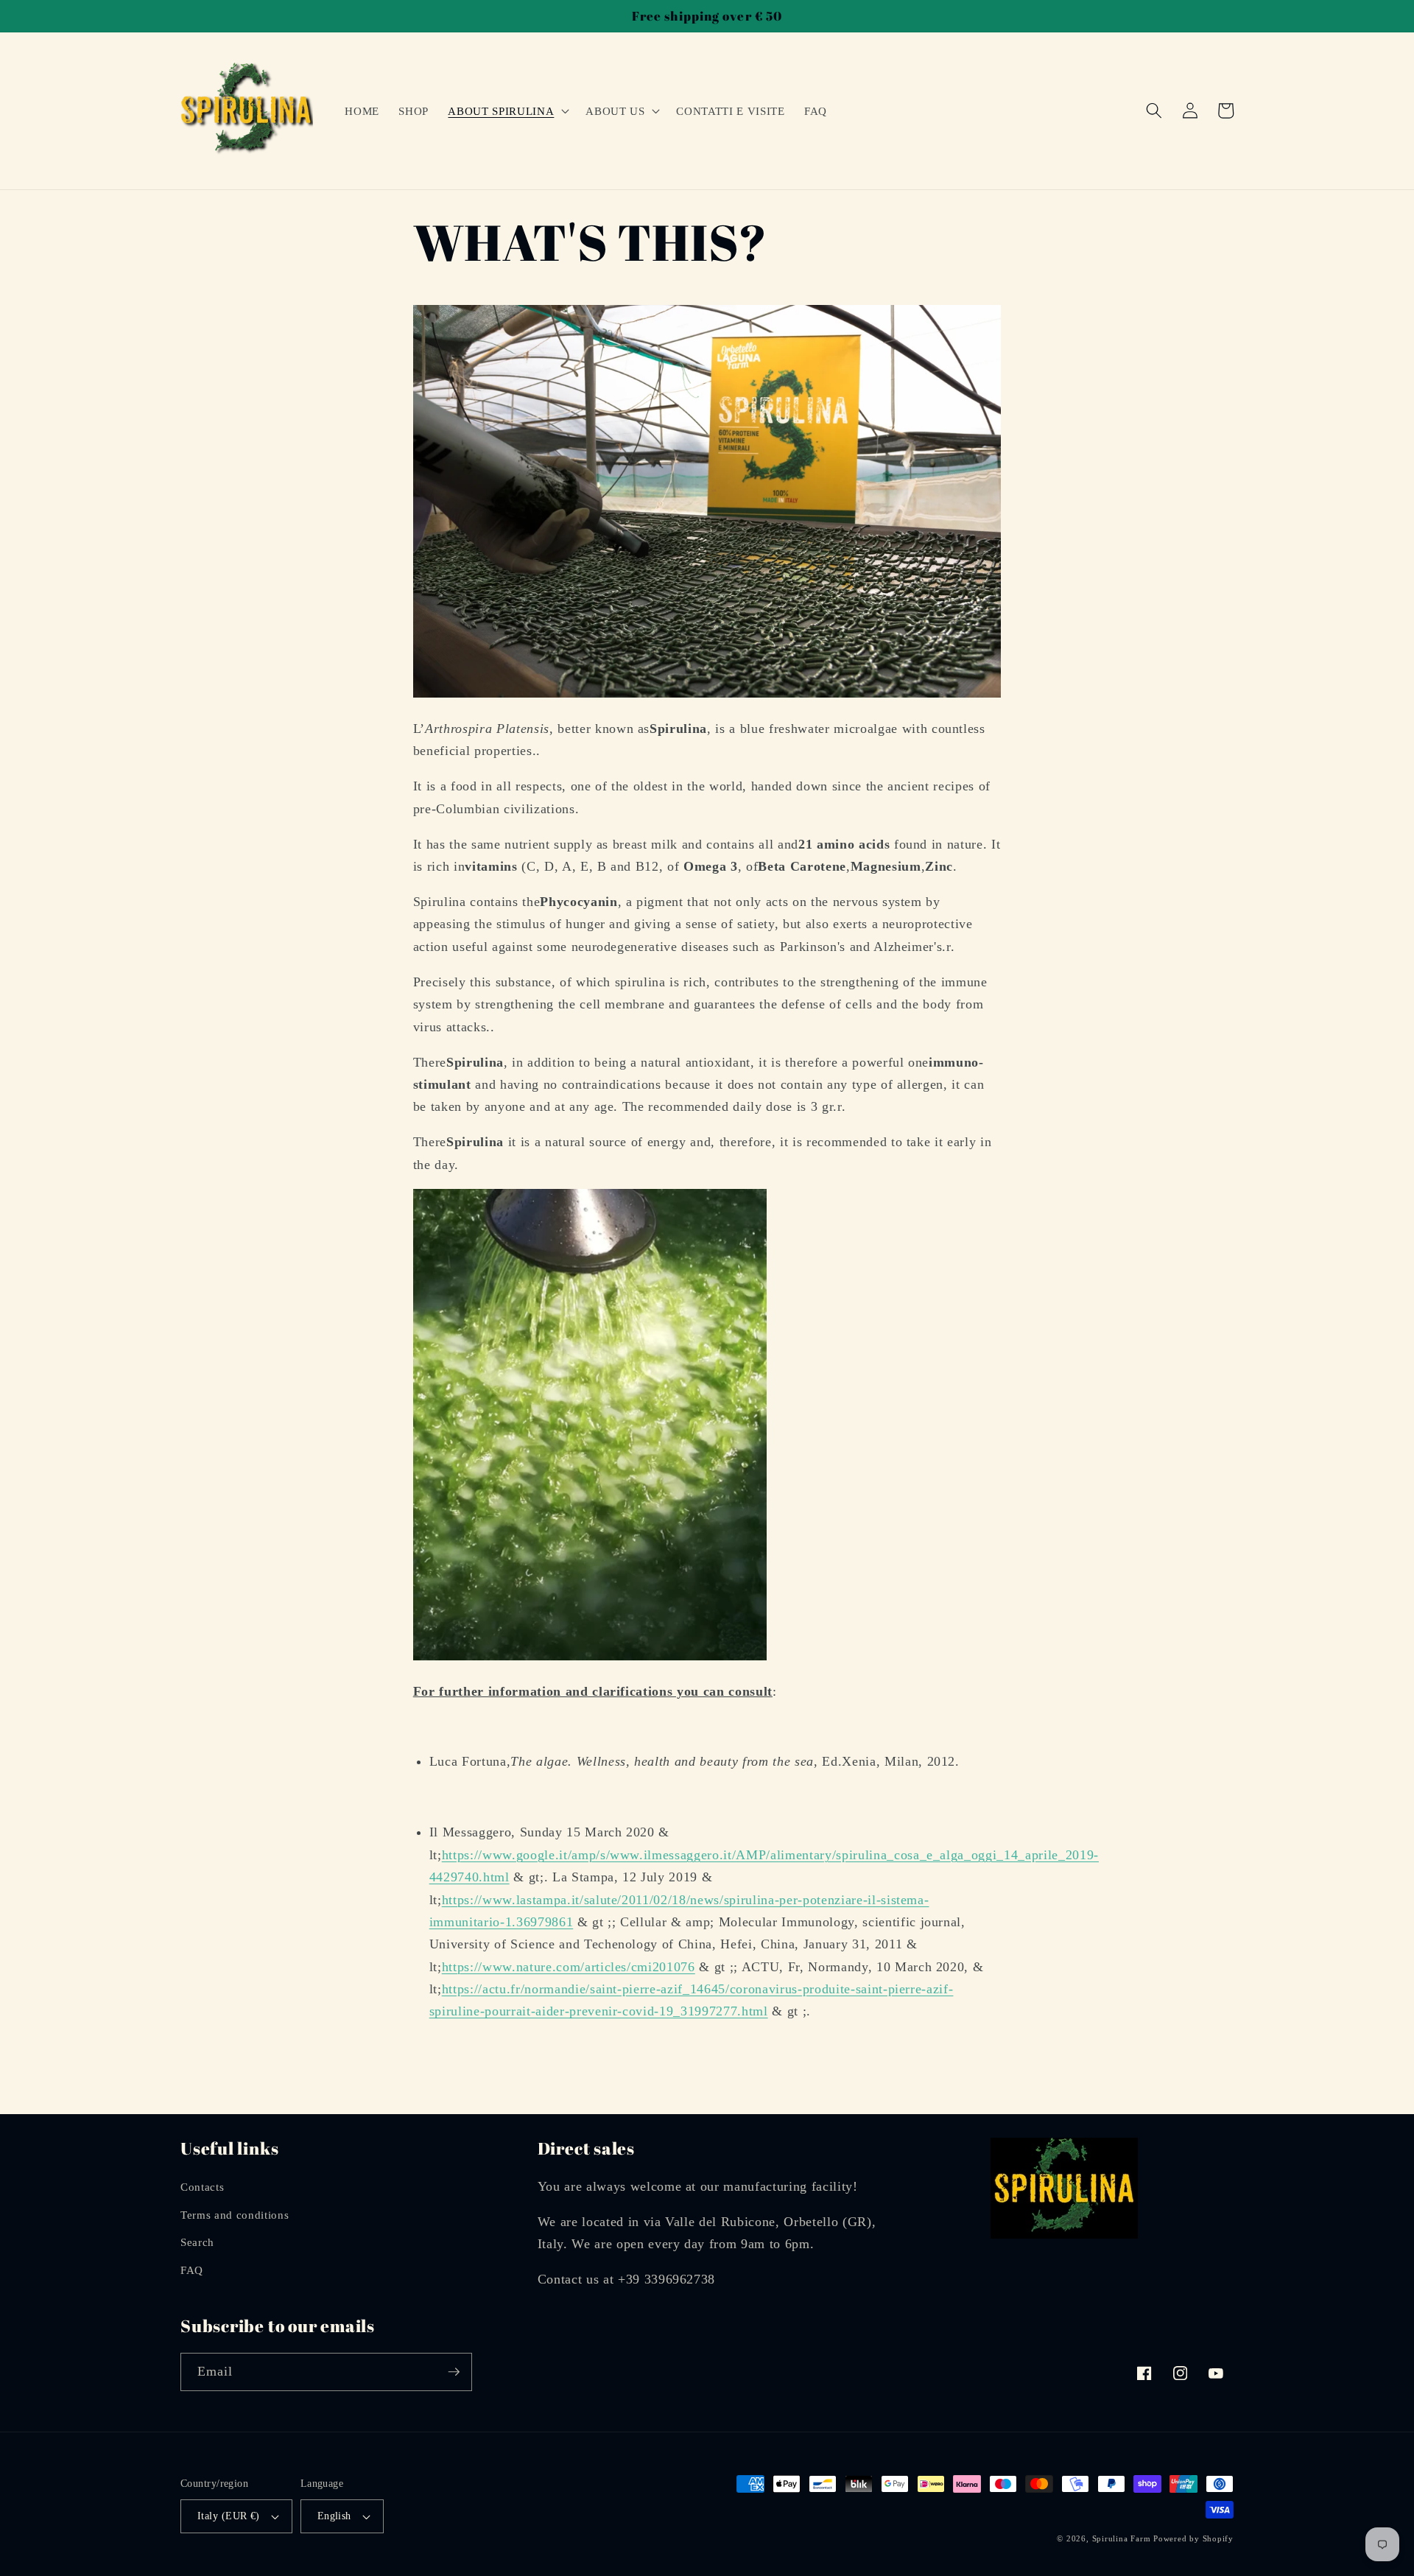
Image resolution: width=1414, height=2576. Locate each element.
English (334, 2516)
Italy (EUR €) (229, 2516)
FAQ (192, 2270)
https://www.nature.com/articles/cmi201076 (569, 1967)
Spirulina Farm (1122, 2538)
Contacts (202, 2187)
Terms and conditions (235, 2215)
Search (197, 2242)
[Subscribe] (454, 2372)
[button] (507, 110)
